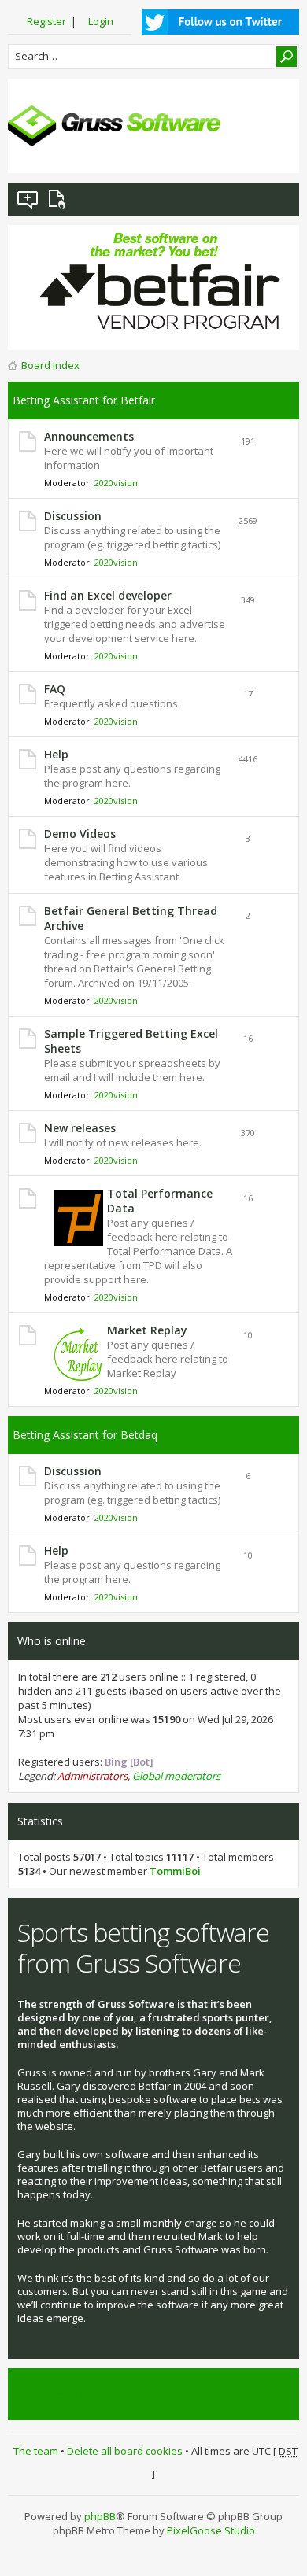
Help (56, 754)
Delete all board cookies (125, 2451)
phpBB (100, 2516)
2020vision (116, 483)
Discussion (73, 516)
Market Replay (147, 1330)
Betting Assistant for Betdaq (85, 1435)
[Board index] (114, 126)
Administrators (92, 1776)
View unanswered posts (28, 199)
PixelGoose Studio (211, 2530)
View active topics (60, 199)
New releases (80, 1128)
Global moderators (176, 1776)
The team (36, 2451)
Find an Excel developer (108, 595)
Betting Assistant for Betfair (84, 400)
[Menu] (275, 149)
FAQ (55, 689)
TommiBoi (175, 1871)
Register (46, 21)
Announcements (89, 436)
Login (101, 21)
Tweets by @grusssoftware (83, 2394)
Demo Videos (80, 834)
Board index (50, 365)
